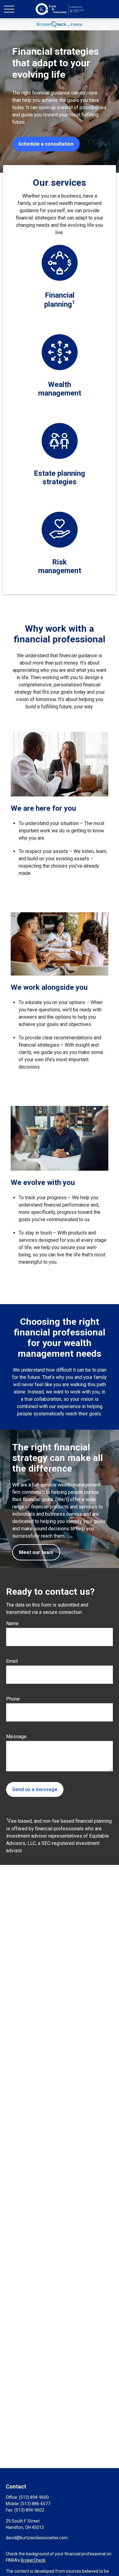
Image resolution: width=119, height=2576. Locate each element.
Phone (13, 1699)
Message (16, 1737)
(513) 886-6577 (35, 2504)
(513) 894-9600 (34, 2497)
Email (12, 1661)
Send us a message (35, 1789)
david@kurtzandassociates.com (37, 2538)
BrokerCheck (33, 2560)
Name (12, 1623)
